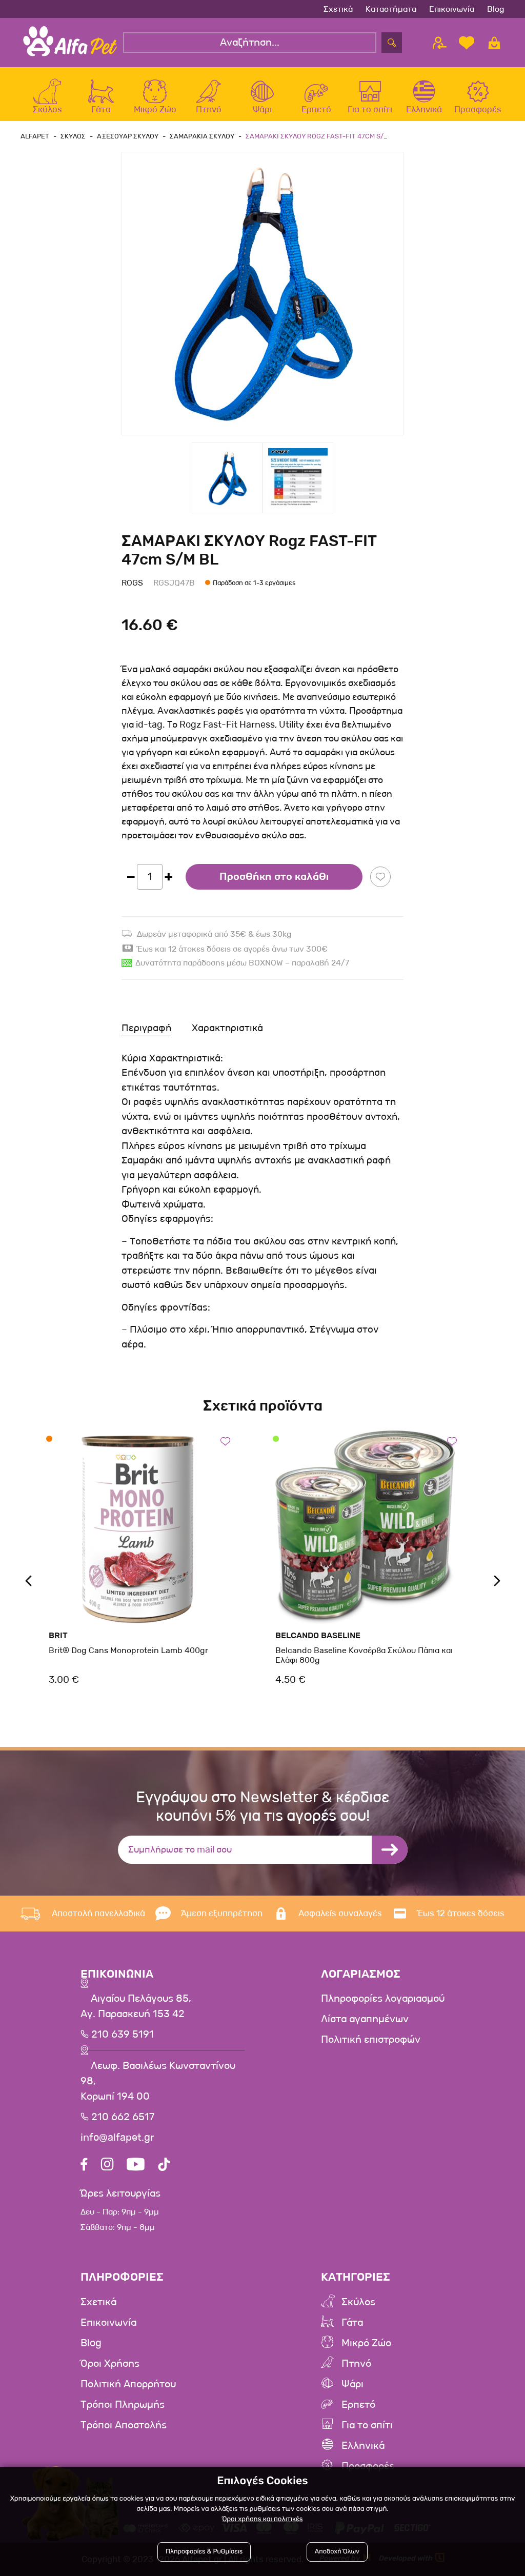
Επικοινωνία (452, 9)
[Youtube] (136, 2166)
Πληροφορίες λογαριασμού (383, 1999)
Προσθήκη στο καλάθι (274, 877)
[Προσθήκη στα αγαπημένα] (380, 877)
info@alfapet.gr (117, 2138)
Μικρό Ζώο (366, 2343)
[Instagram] (107, 2166)
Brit (58, 1635)
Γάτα (352, 2323)
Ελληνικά (363, 2446)
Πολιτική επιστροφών (371, 2040)
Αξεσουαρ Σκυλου (128, 136)
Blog (496, 9)
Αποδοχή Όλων (337, 2552)
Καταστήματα (391, 9)
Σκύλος (358, 2302)
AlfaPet (35, 136)
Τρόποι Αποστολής (124, 2425)
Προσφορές (368, 2466)
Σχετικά (338, 9)
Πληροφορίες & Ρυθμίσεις (204, 2552)
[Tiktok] (164, 2166)
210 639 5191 (121, 2035)
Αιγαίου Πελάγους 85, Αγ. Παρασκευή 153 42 (136, 2006)
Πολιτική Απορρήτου (128, 2384)
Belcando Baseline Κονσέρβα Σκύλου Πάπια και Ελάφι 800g (364, 1655)
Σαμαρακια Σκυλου (202, 136)
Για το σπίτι (367, 2425)
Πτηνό (356, 2364)
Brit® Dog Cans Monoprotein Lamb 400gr (128, 1650)
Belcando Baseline (318, 1635)
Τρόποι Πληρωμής (123, 2405)
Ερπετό (358, 2405)
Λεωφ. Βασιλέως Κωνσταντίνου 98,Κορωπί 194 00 (158, 2081)
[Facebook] (84, 2166)
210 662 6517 (122, 2117)
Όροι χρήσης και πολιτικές (262, 2519)
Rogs (132, 583)
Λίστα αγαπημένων (365, 2019)
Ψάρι (352, 2384)
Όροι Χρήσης (110, 2364)
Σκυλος (73, 136)
